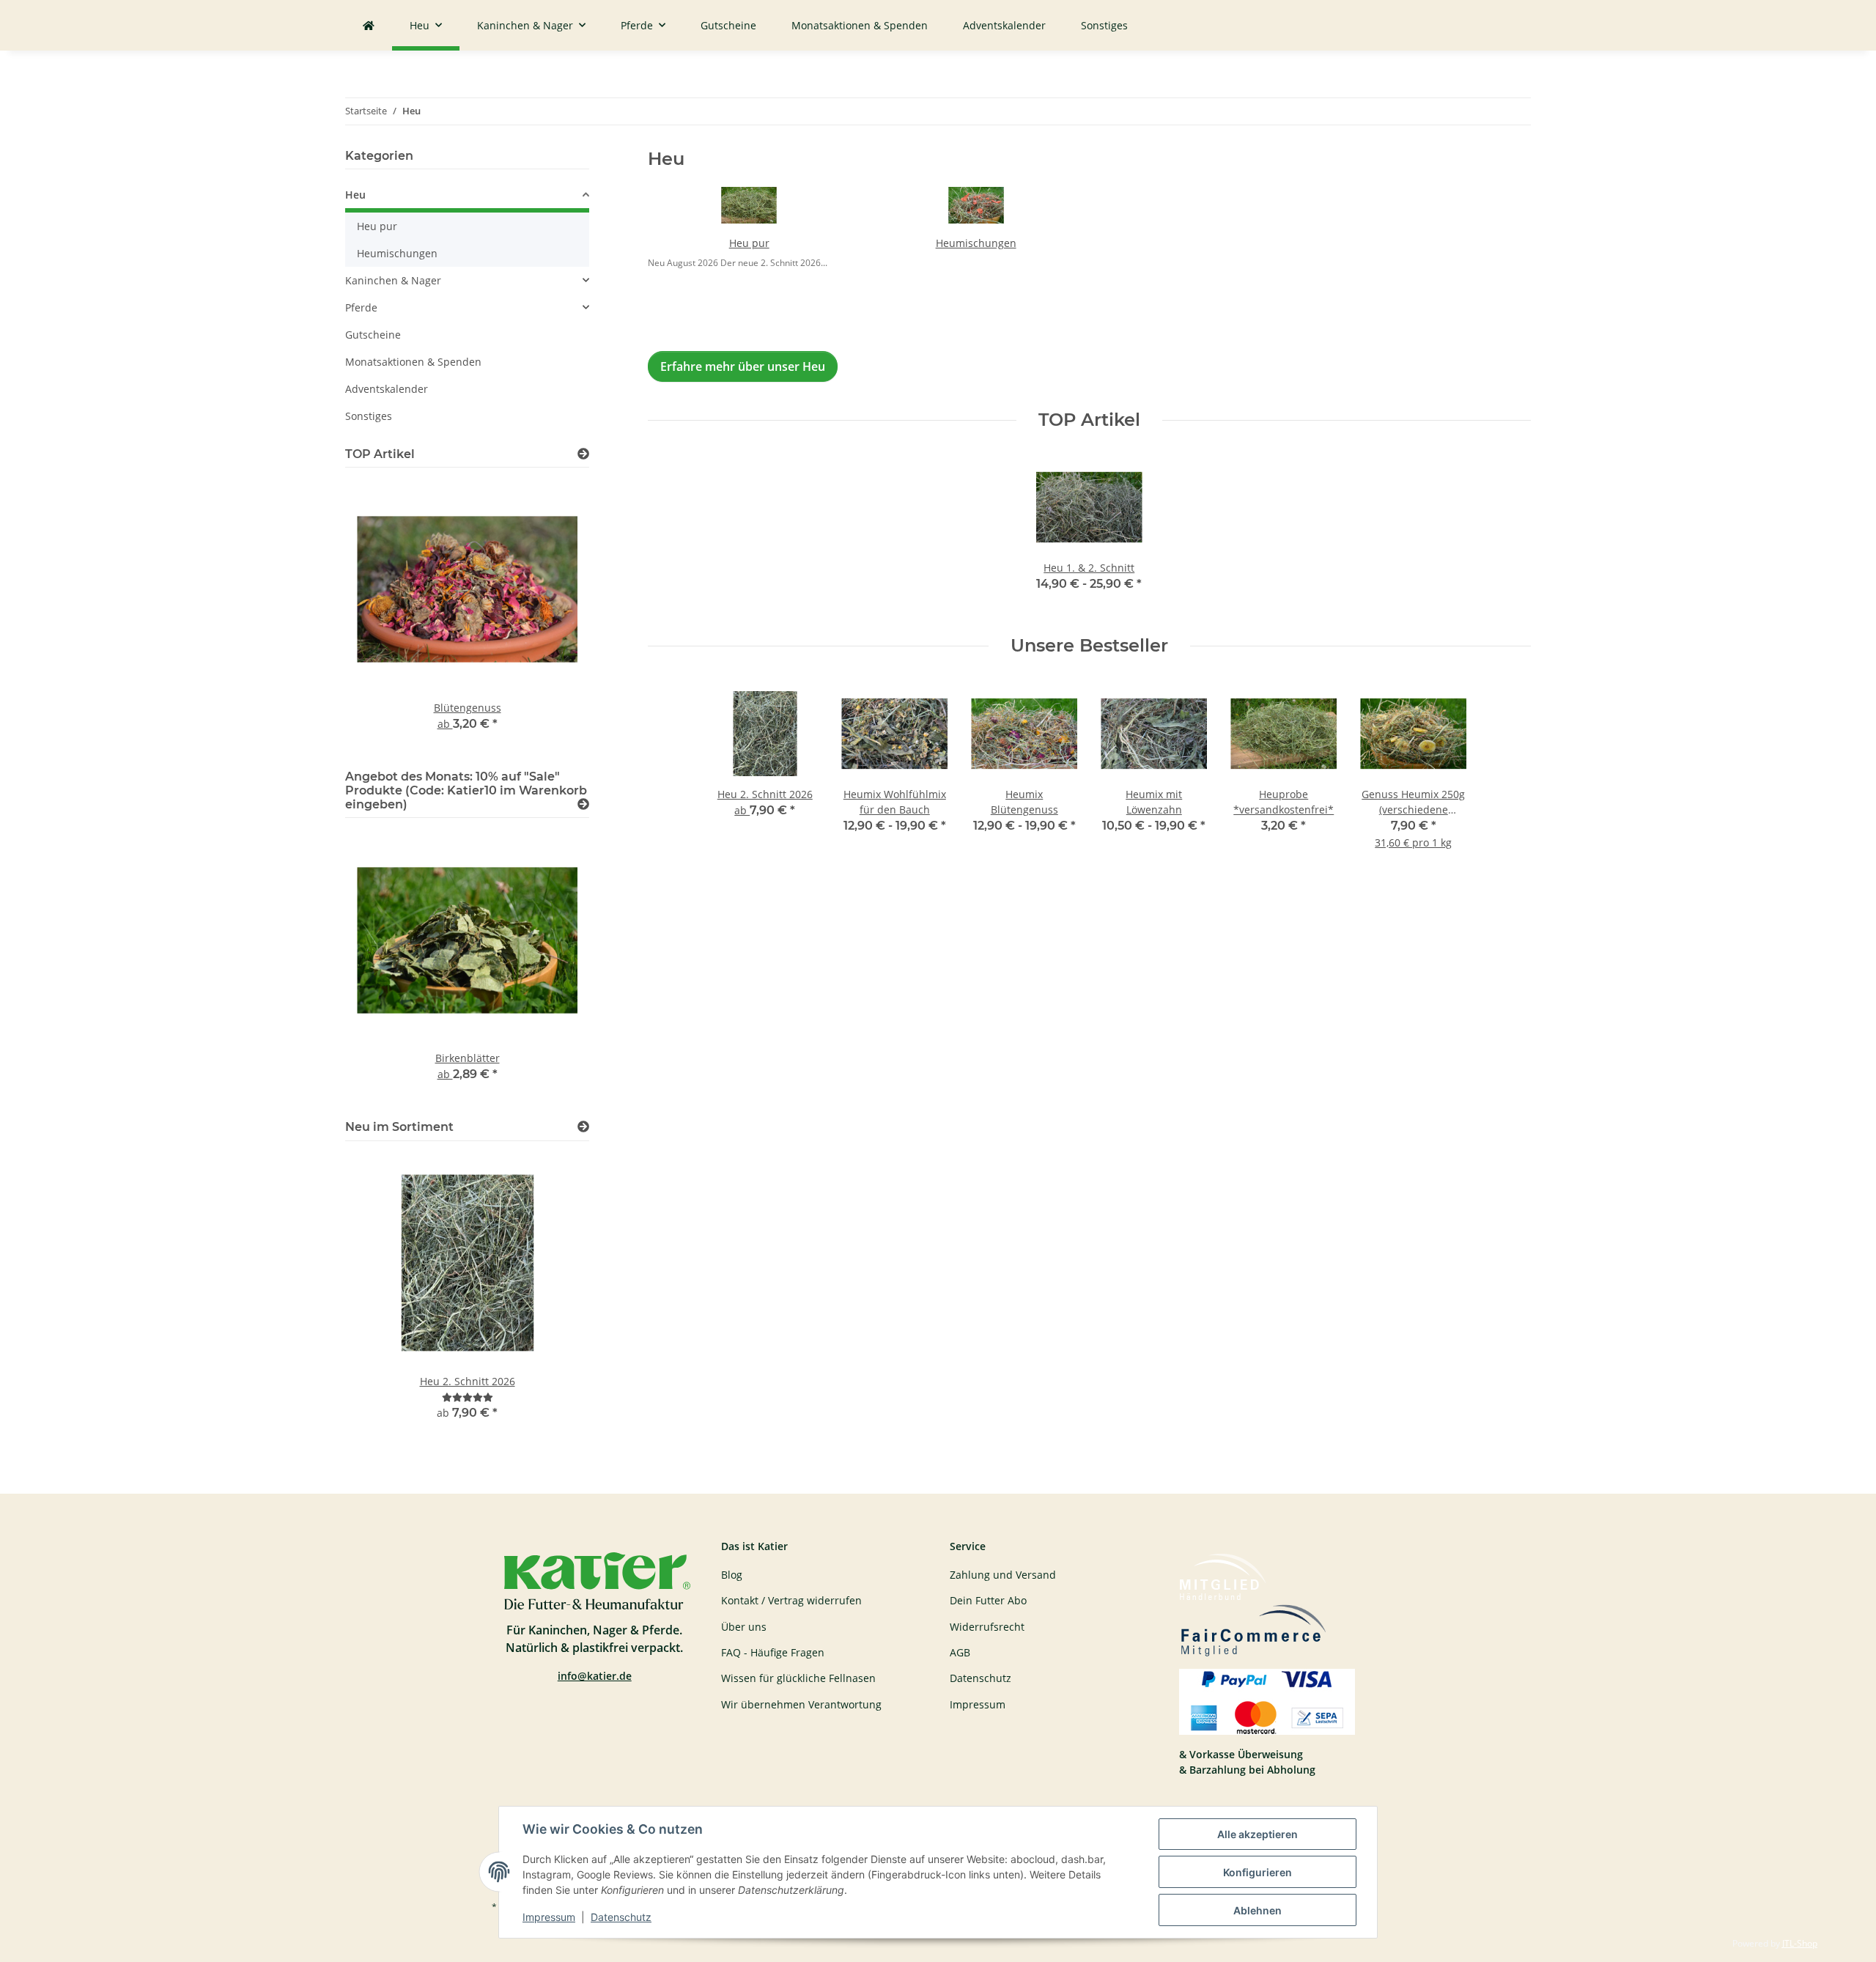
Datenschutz (621, 1917)
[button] (467, 197)
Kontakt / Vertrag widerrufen (791, 1600)
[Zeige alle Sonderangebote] (583, 804)
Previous (381, 615)
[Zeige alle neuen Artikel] (583, 1127)
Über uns (744, 1627)
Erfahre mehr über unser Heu (743, 366)
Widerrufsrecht (987, 1627)
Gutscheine (373, 335)
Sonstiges (369, 416)
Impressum (549, 1917)
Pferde (361, 307)
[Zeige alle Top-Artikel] (583, 454)
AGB (960, 1652)
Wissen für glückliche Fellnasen (798, 1678)
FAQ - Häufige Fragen (773, 1652)
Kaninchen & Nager (393, 280)
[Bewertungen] (468, 1397)
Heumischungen (976, 243)
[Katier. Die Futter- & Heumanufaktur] (369, 25)
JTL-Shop (1800, 1943)
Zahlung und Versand (1003, 1575)
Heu (355, 195)
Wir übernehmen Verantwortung (801, 1704)
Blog (732, 1575)
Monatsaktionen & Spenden (413, 362)
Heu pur (749, 243)
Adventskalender (387, 389)
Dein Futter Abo (988, 1600)
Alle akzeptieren (1258, 1834)
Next (553, 615)
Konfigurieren (1258, 1872)
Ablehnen (1258, 1910)
